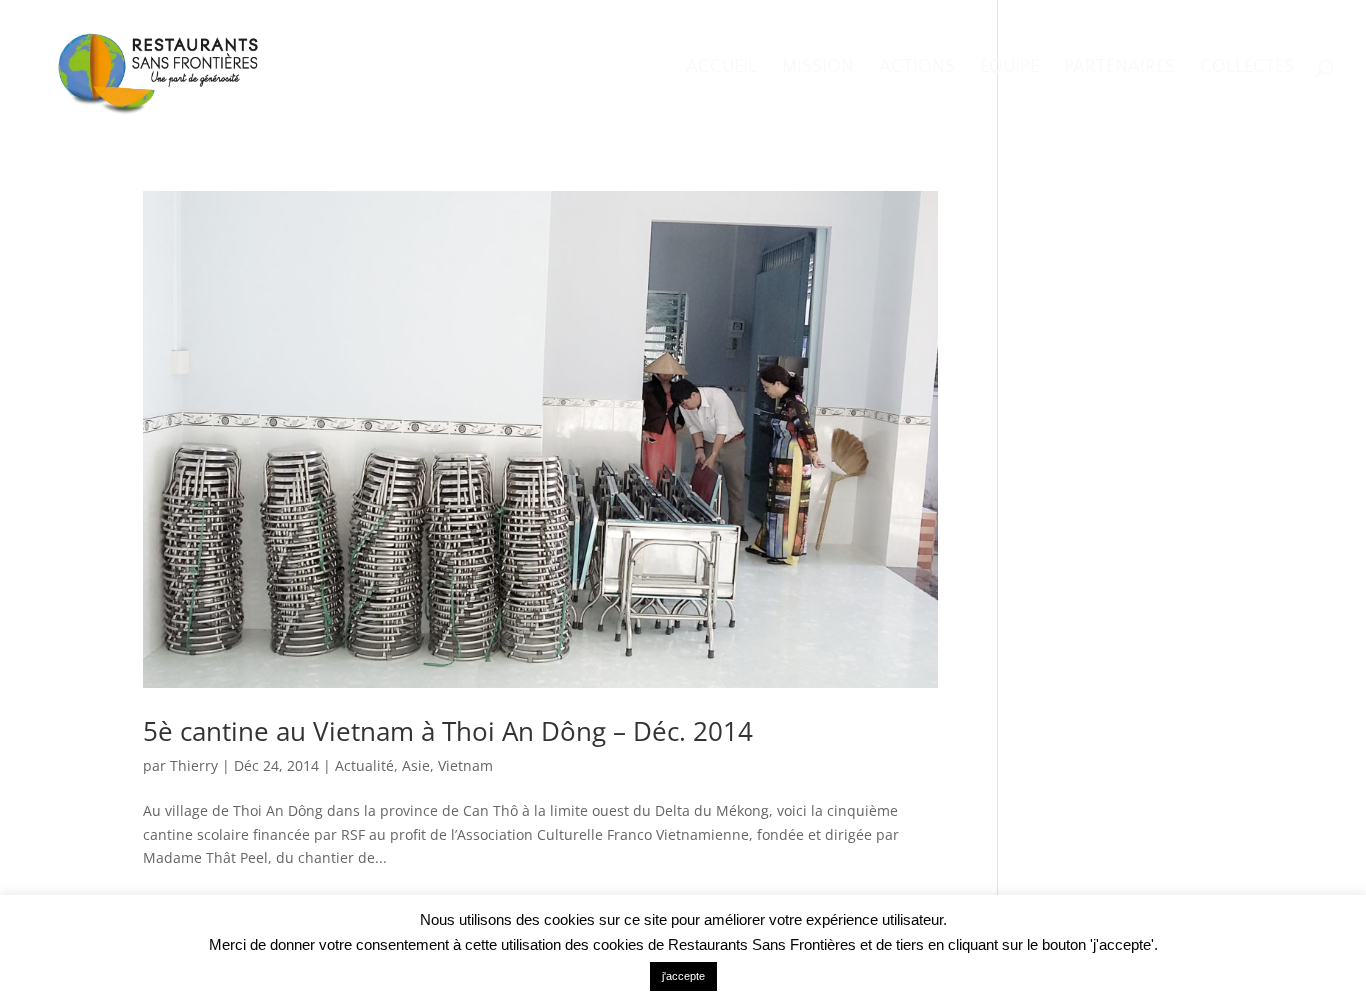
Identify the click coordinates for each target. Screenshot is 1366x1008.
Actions (917, 68)
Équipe (1009, 68)
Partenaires (1119, 68)
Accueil (721, 68)
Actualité (364, 765)
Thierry (194, 765)
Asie (416, 765)
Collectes (1247, 68)
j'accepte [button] (683, 976)
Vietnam (465, 765)
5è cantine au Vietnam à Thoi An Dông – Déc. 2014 (448, 731)
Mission (818, 68)
